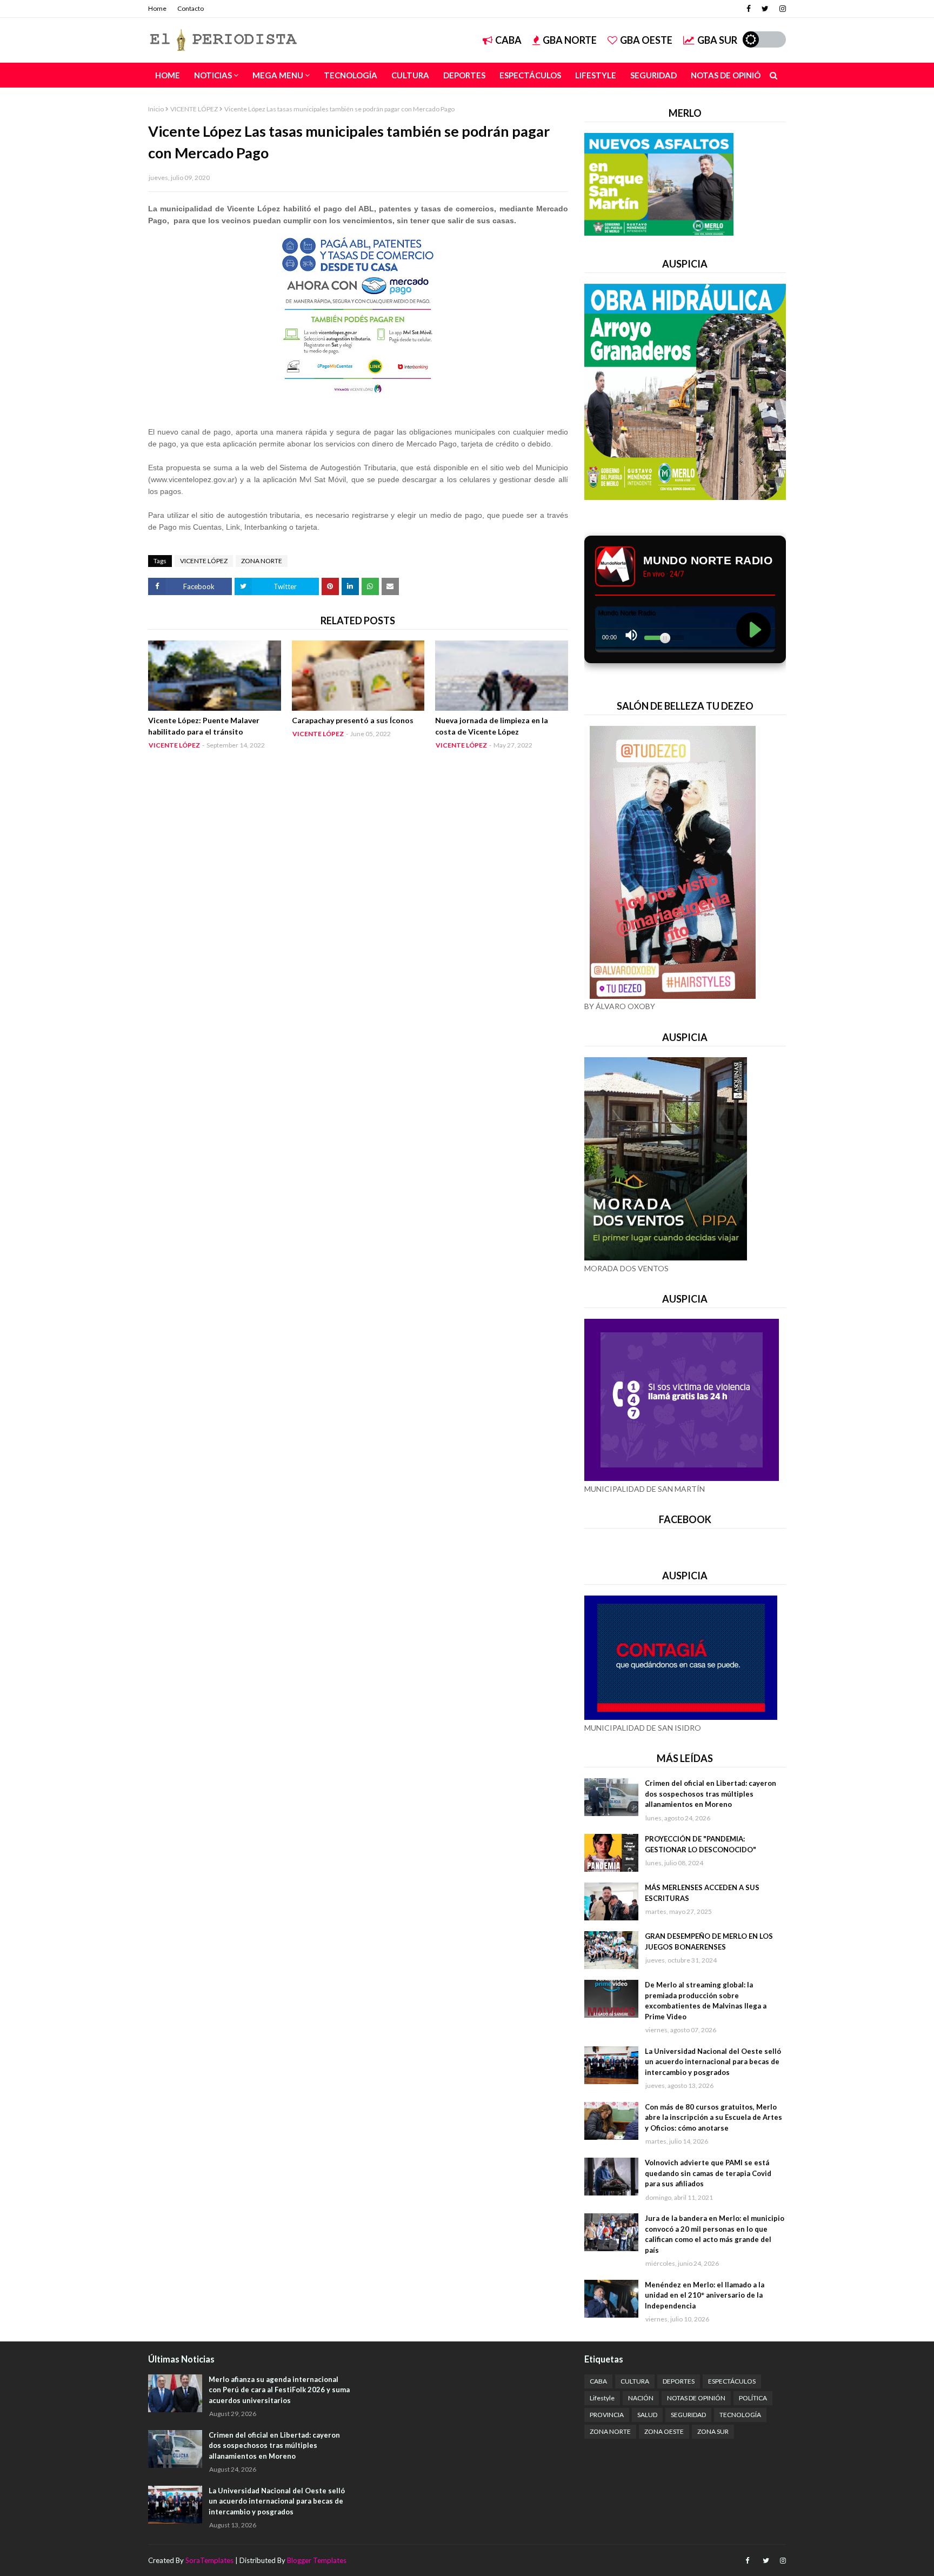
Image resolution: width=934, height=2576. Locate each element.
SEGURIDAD (688, 2415)
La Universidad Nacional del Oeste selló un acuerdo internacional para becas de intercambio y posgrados (713, 2062)
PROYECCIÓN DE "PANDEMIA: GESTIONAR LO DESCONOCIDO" (700, 1844)
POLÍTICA (753, 2398)
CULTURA (635, 2381)
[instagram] (781, 9)
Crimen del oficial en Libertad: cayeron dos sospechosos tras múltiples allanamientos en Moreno (710, 1794)
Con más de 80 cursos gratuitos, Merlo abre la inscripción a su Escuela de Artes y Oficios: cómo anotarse (713, 2117)
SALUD (647, 2415)
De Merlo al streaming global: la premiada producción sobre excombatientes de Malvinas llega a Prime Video (706, 2001)
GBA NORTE (570, 40)
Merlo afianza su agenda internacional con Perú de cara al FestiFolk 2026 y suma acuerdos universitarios (279, 2390)
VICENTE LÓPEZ (194, 109)
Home (157, 8)
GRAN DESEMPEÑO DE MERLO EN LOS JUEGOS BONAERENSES (709, 1941)
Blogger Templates (317, 2560)
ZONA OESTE (664, 2431)
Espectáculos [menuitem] (530, 75)
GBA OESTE (646, 40)
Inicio (156, 109)
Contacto (191, 8)
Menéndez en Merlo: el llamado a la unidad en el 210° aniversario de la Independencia (705, 2295)
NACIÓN (641, 2398)
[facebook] (749, 9)
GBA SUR (717, 40)
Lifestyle (602, 2398)
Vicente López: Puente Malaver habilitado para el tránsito (204, 726)
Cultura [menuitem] (410, 75)
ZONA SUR (713, 2431)
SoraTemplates (209, 2560)
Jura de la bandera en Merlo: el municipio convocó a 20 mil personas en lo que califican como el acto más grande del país (715, 2234)
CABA (508, 40)
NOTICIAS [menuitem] (213, 75)
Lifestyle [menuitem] (596, 75)
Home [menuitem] (168, 75)
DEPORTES (679, 2381)
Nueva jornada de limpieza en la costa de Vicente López (492, 726)
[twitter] (765, 9)
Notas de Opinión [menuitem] (729, 75)
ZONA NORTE (262, 561)
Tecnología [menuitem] (351, 75)
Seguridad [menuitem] (653, 75)
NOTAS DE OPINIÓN (696, 2398)
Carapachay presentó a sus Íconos (353, 720)
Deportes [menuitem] (464, 75)
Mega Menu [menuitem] (278, 75)
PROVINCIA (607, 2415)
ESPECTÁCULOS (732, 2381)
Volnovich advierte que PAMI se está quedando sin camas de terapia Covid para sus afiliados (708, 2173)
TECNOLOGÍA (740, 2415)
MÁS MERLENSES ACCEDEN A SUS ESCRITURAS (702, 1893)
